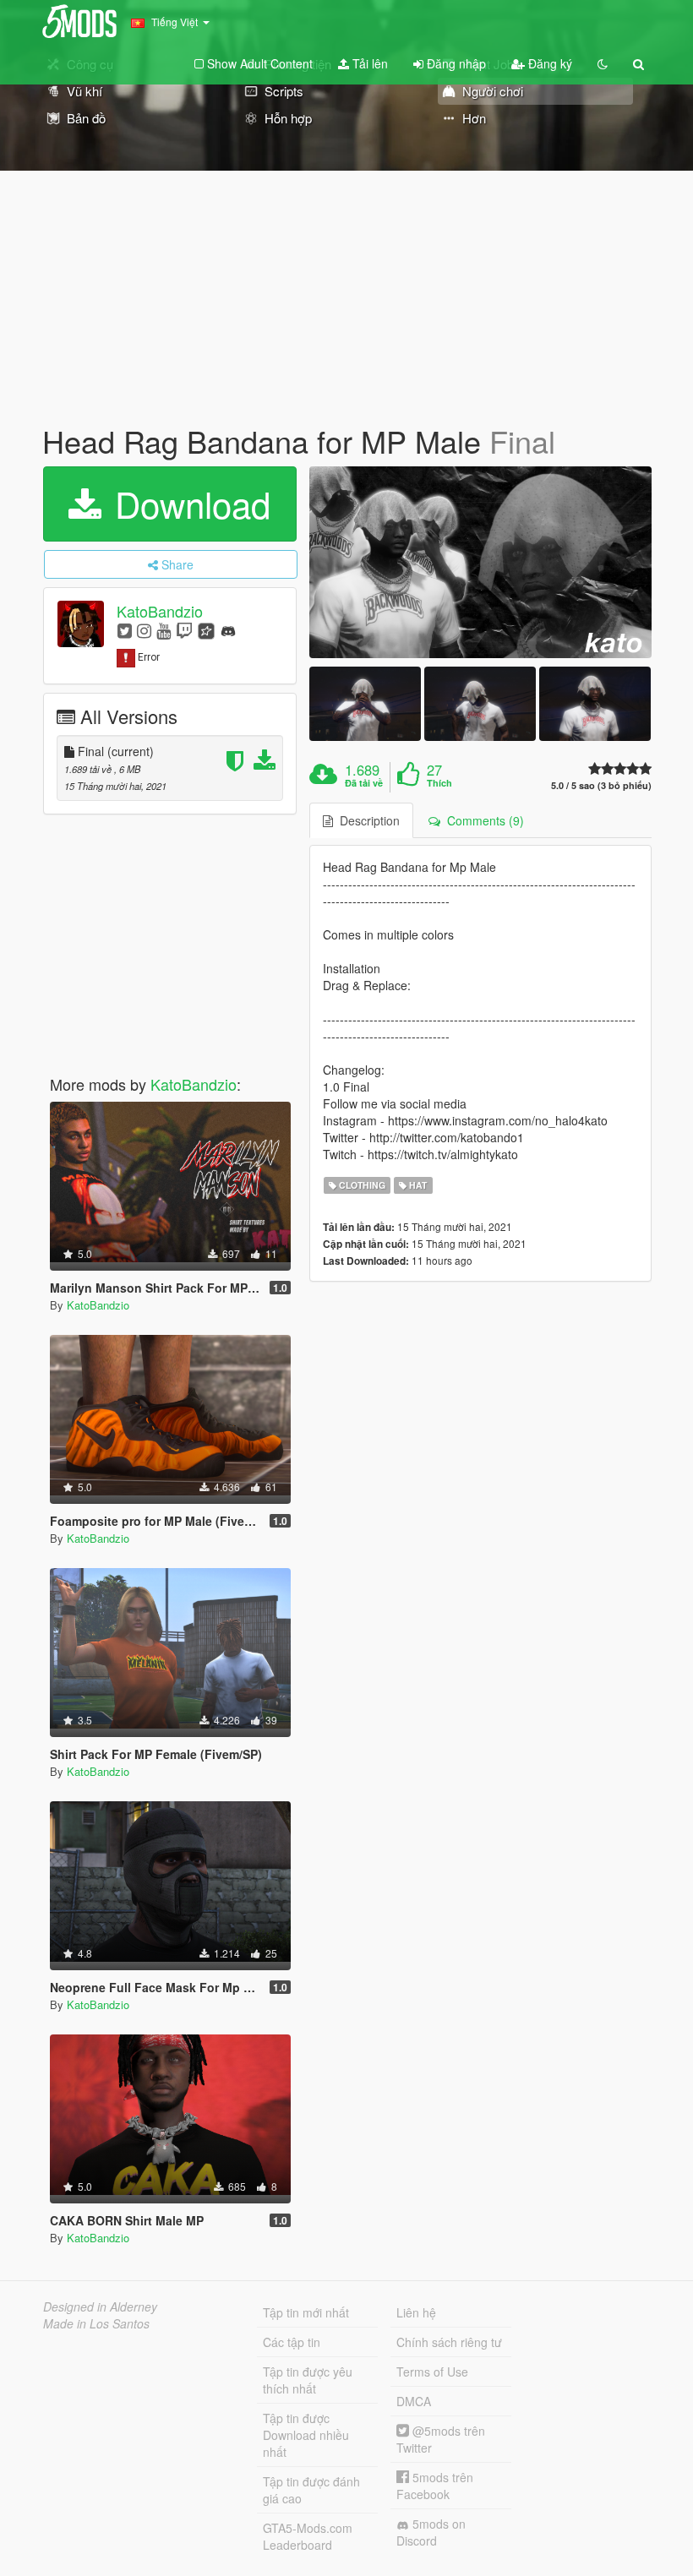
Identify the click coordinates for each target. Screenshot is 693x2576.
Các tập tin (292, 2342)
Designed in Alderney (100, 2306)
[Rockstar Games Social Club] (206, 630)
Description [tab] (366, 820)
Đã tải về (364, 783)
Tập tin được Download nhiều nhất (306, 2435)
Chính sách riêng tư (449, 2342)
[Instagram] (144, 630)
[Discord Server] (228, 630)
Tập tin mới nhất (306, 2312)
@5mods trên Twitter (441, 2439)
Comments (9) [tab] (482, 820)
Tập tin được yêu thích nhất (308, 2380)
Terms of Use (432, 2372)
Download (188, 504)
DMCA (414, 2401)
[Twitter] (125, 630)
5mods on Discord (431, 2532)
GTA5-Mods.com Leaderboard (308, 2536)
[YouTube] (164, 630)
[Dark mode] (603, 63)
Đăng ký (548, 63)
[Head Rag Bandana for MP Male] (480, 563)
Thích (439, 783)
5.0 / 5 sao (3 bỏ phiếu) (601, 785)
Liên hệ (416, 2312)
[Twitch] (184, 630)
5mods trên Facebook (435, 2486)
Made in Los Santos (96, 2323)
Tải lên (368, 63)
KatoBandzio (160, 611)
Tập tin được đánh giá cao (311, 2490)
